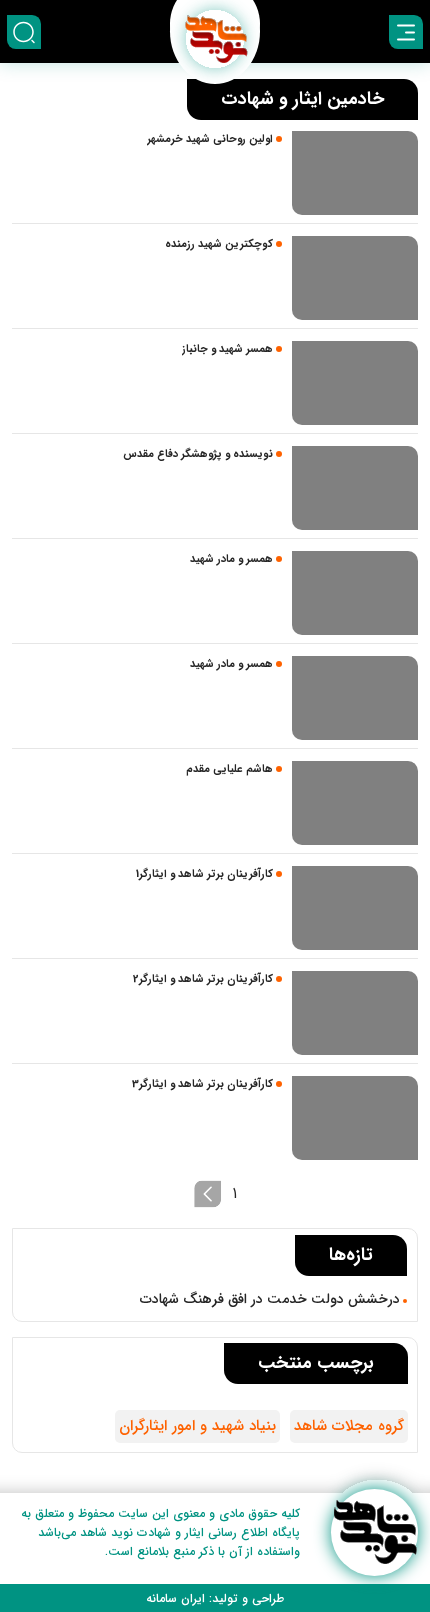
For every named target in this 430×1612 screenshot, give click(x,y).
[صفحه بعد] (208, 1194)
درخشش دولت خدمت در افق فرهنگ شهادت (270, 1299)
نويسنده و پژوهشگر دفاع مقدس (198, 454)
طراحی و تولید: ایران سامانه (215, 1598)
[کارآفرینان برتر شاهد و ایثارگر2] (355, 1013)
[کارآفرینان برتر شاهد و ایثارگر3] (355, 1118)
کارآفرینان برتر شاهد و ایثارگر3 (202, 1084)
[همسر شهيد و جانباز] (355, 383)
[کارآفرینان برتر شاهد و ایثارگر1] (355, 908)
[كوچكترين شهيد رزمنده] (355, 278)
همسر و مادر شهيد (231, 559)
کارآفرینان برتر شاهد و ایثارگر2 (203, 979)
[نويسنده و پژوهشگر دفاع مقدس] (355, 488)
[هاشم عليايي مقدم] (355, 803)
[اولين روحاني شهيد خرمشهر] (355, 173)
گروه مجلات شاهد (349, 1426)
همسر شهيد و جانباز (227, 349)
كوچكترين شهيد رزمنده (219, 244)
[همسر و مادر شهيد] (355, 593)
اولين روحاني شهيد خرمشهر (210, 139)
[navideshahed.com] (374, 1532)
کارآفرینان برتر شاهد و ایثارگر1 (204, 874)
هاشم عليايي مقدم (229, 769)
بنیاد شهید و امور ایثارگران (197, 1426)
